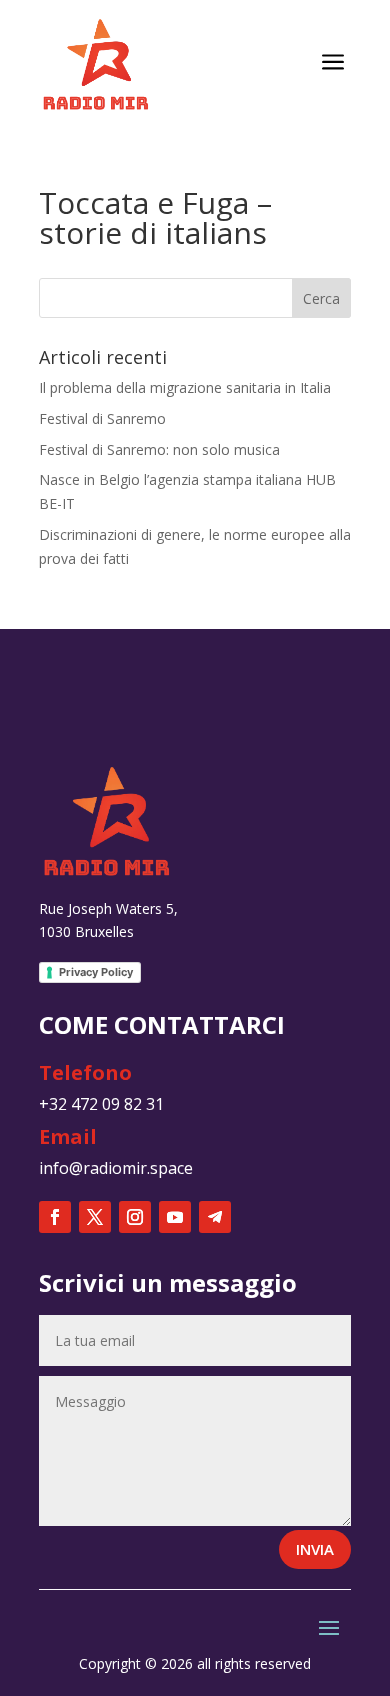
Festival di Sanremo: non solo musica (159, 449)
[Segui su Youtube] (175, 1217)
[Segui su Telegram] (215, 1217)
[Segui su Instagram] (135, 1217)
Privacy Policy (96, 972)
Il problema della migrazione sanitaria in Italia (185, 387)
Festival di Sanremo (102, 418)
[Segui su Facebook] (55, 1217)
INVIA (315, 1549)
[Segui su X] (95, 1217)
